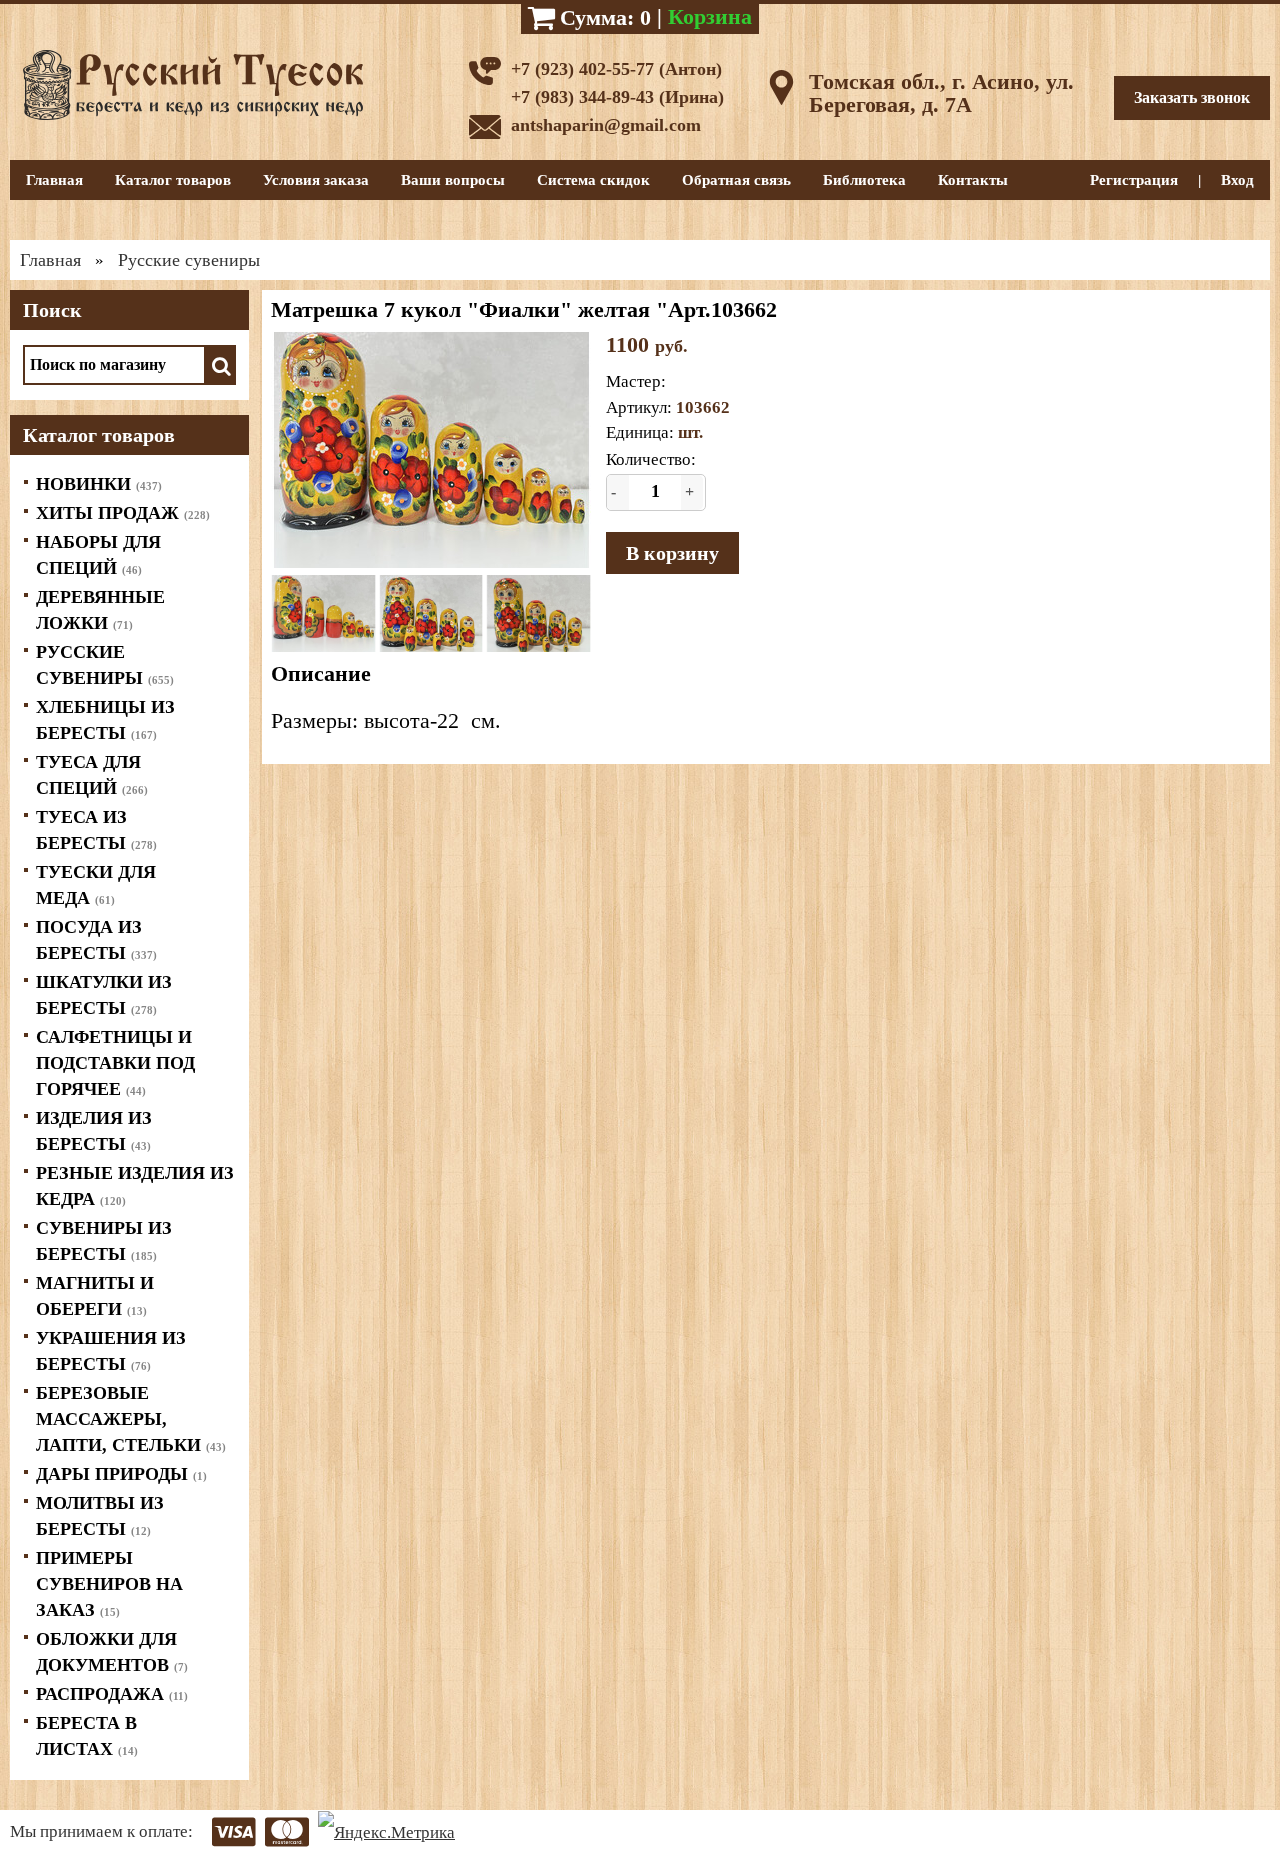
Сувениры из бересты (104, 1241)
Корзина (710, 16)
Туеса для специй (92, 775)
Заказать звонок (1192, 97)
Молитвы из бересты (100, 1516)
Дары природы (121, 1474)
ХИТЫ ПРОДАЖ (123, 513)
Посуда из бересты (96, 940)
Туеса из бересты (96, 830)
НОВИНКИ (99, 484)
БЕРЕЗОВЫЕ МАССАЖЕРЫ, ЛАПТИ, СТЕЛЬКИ (131, 1419)
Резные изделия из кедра (135, 1186)
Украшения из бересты (111, 1351)
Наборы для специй (98, 555)
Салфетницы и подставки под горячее (115, 1063)
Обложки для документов (112, 1652)
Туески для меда (96, 885)
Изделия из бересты (94, 1131)
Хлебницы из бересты (105, 720)
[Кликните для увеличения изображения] (431, 450)
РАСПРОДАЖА (112, 1694)
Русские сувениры (105, 665)
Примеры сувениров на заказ (109, 1584)
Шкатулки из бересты (104, 995)
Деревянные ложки (100, 610)
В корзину (672, 553)
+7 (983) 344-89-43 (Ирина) (617, 97)
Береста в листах (87, 1736)
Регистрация (1134, 180)
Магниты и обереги (95, 1296)
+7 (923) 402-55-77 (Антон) (616, 69)
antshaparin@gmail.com (606, 125)
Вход (1237, 180)
